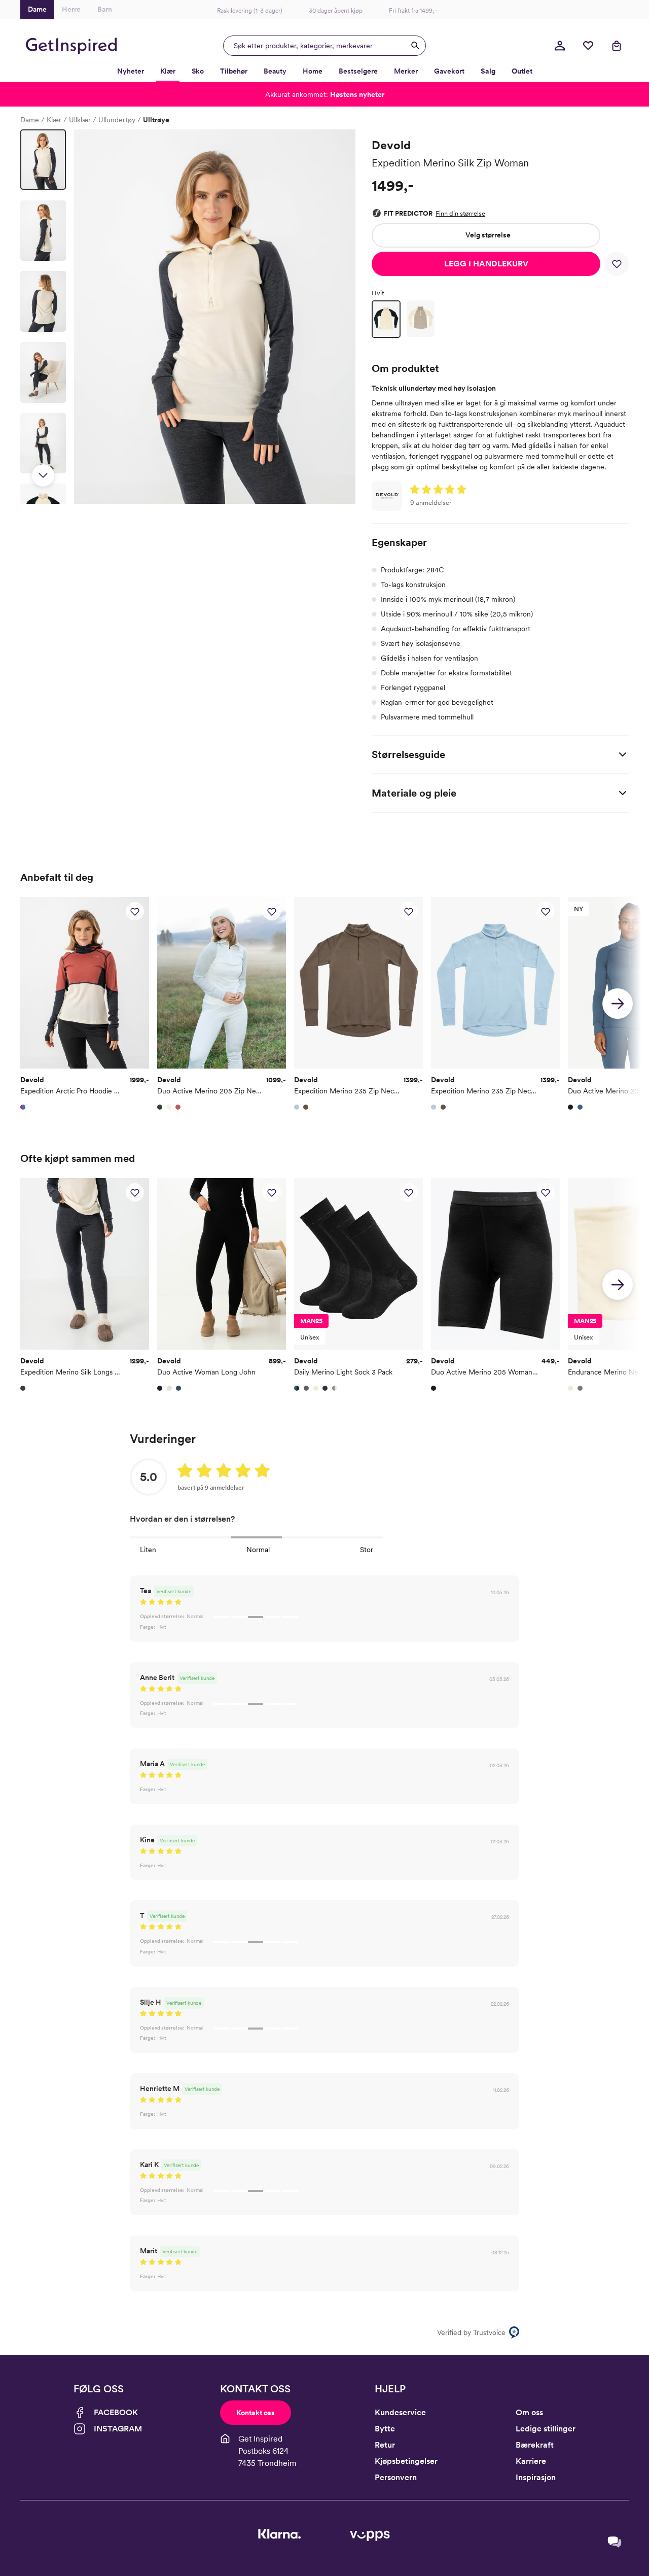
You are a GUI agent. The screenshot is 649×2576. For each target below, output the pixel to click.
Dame (30, 120)
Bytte (385, 2429)
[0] (588, 46)
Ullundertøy (117, 120)
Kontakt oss (256, 2413)
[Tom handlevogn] (617, 46)
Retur (385, 2445)
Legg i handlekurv (486, 264)
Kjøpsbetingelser (406, 2461)
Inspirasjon (536, 2477)
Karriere (531, 2461)
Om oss (529, 2412)
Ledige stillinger (546, 2429)
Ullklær (80, 120)
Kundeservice (400, 2412)
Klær (54, 120)
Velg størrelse (488, 235)
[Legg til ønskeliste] (617, 264)
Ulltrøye (156, 120)
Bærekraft (535, 2445)
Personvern (396, 2477)
